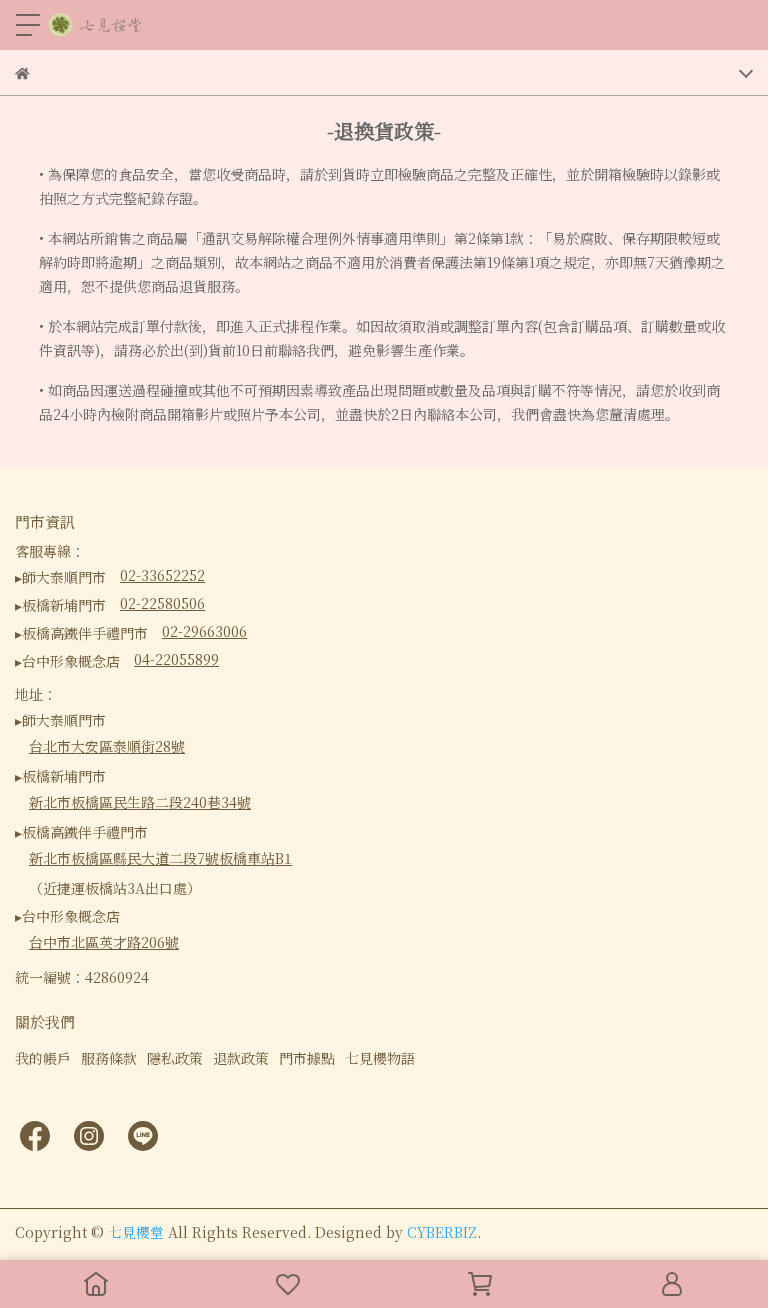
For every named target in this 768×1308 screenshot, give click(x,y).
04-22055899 (176, 659)
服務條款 (109, 1058)
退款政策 (241, 1058)
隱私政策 (175, 1058)
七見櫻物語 (380, 1058)
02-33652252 (162, 575)
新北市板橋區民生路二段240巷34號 (140, 802)
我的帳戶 (43, 1058)
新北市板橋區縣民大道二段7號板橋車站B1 (160, 858)
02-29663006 (204, 631)
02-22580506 (162, 603)
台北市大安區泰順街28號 (107, 746)
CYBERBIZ (442, 1232)
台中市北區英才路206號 (104, 942)
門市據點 (307, 1058)
